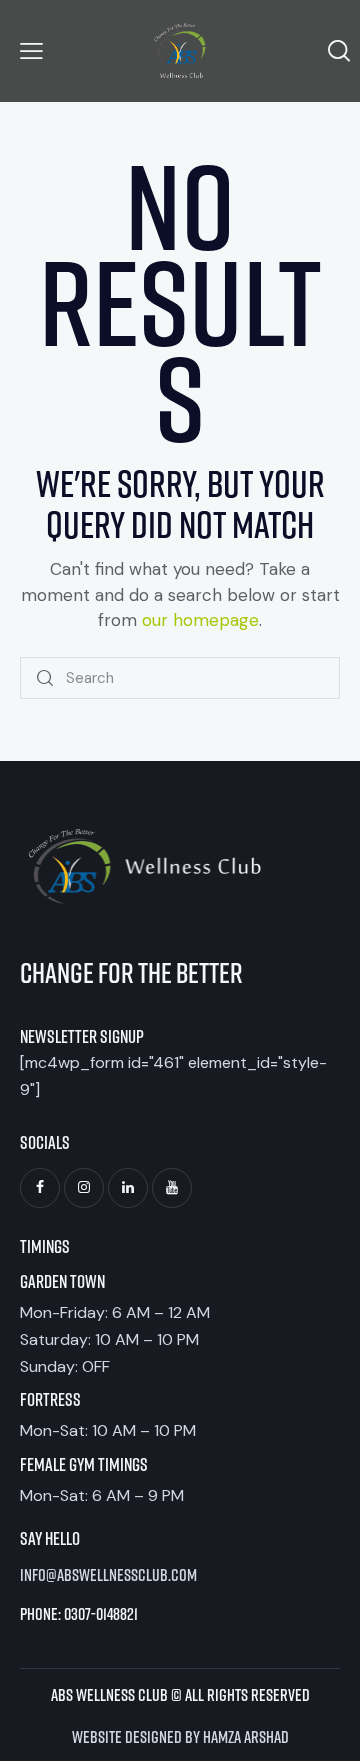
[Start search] (46, 678)
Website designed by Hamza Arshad (180, 1736)
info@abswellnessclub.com (108, 1574)
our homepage (200, 620)
